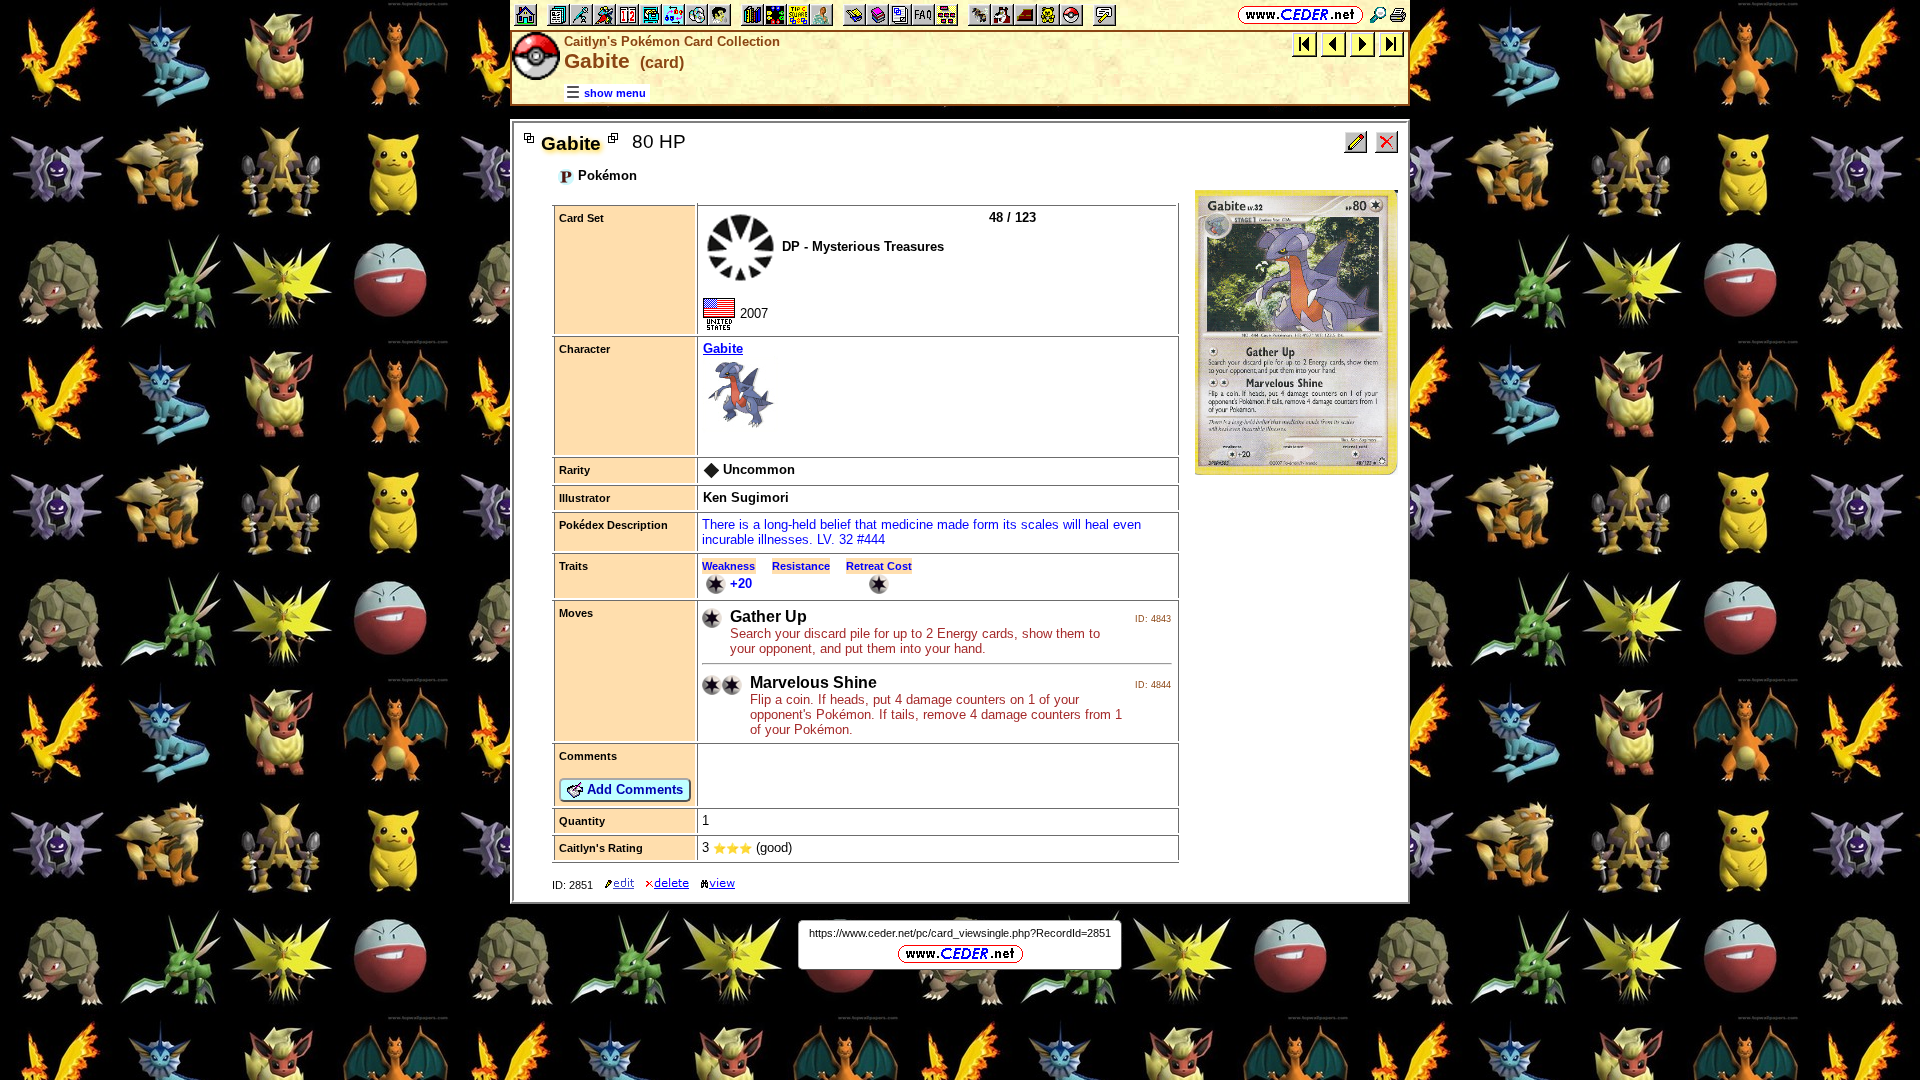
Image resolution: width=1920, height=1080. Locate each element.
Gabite (723, 348)
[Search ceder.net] (1378, 14)
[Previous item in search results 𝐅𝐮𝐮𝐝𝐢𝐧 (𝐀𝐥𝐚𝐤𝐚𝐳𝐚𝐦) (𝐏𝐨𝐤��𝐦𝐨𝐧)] (1333, 43)
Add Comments (633, 789)
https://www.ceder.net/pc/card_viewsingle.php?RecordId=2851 (960, 933)
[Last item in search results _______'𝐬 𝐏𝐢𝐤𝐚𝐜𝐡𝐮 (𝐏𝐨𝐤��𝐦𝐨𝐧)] (1391, 43)
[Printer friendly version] (1398, 14)
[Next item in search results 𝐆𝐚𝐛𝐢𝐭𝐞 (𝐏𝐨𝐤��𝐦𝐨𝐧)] (1362, 43)
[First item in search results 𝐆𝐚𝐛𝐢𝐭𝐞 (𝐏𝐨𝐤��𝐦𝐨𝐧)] (1304, 43)
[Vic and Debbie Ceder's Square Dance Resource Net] (1300, 14)
